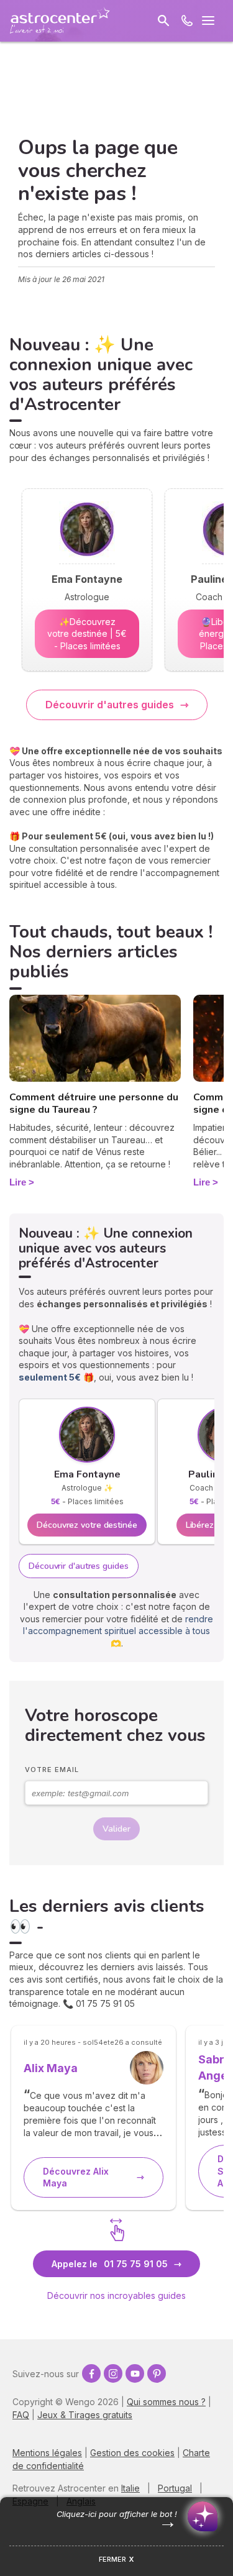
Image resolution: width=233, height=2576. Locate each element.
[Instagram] (113, 2373)
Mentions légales (47, 2453)
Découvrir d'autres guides (110, 705)
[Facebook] (91, 2373)
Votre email (52, 1770)
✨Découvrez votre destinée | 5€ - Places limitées (87, 634)
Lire (18, 1182)
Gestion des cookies (132, 2453)
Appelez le (110, 2264)
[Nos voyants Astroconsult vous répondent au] (187, 21)
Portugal (175, 2488)
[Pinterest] (157, 2373)
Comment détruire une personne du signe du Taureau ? (94, 1104)
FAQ (21, 2415)
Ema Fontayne (87, 1474)
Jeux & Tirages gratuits (85, 2415)
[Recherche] (163, 21)
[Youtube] (135, 2373)
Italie (130, 2488)
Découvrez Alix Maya (76, 2177)
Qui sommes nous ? (166, 2402)
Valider (116, 1829)
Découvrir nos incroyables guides (116, 2295)
